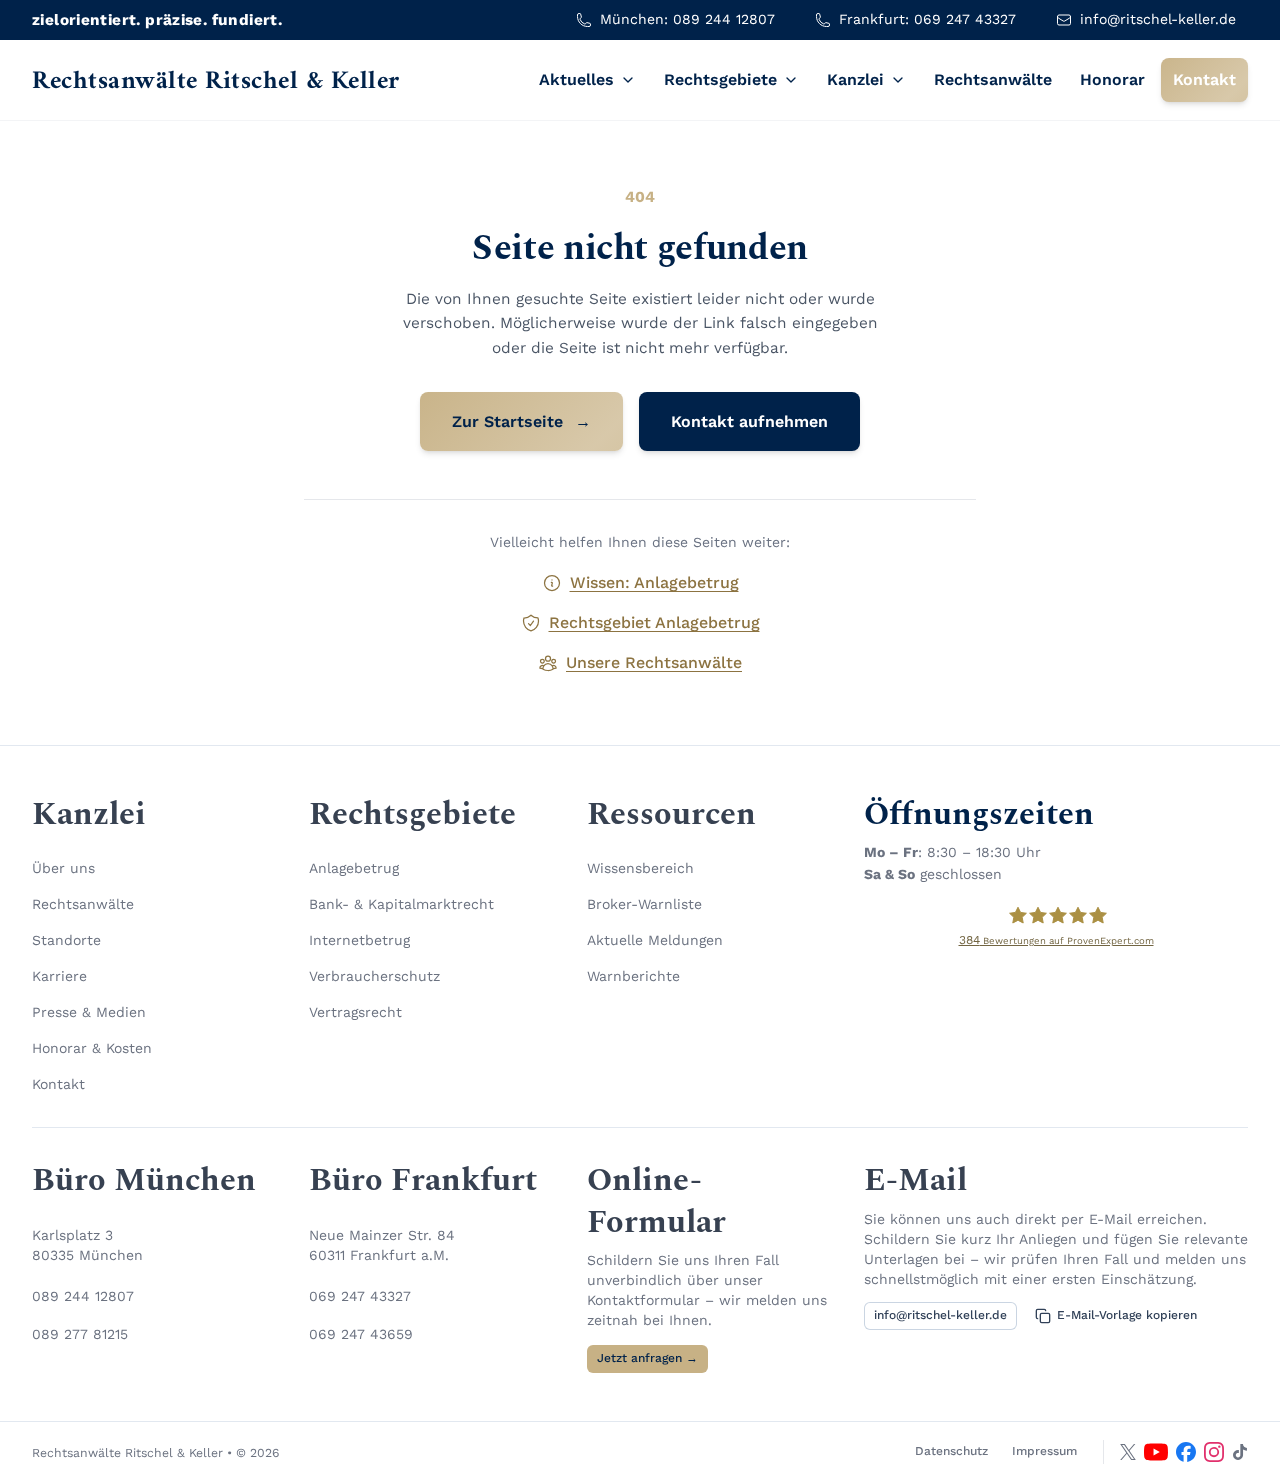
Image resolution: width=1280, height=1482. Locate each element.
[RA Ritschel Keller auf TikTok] (1240, 1452)
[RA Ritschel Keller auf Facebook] (1186, 1452)
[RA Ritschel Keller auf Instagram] (1214, 1452)
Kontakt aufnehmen (749, 421)
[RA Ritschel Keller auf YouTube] (1156, 1452)
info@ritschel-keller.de (940, 1315)
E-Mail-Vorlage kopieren (1127, 1315)
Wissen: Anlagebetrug (654, 582)
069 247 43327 (360, 1296)
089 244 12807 (83, 1296)
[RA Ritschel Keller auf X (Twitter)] (1128, 1452)
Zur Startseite (521, 421)
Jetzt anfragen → (647, 1358)
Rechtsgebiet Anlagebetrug (654, 622)
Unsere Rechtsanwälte (654, 662)
